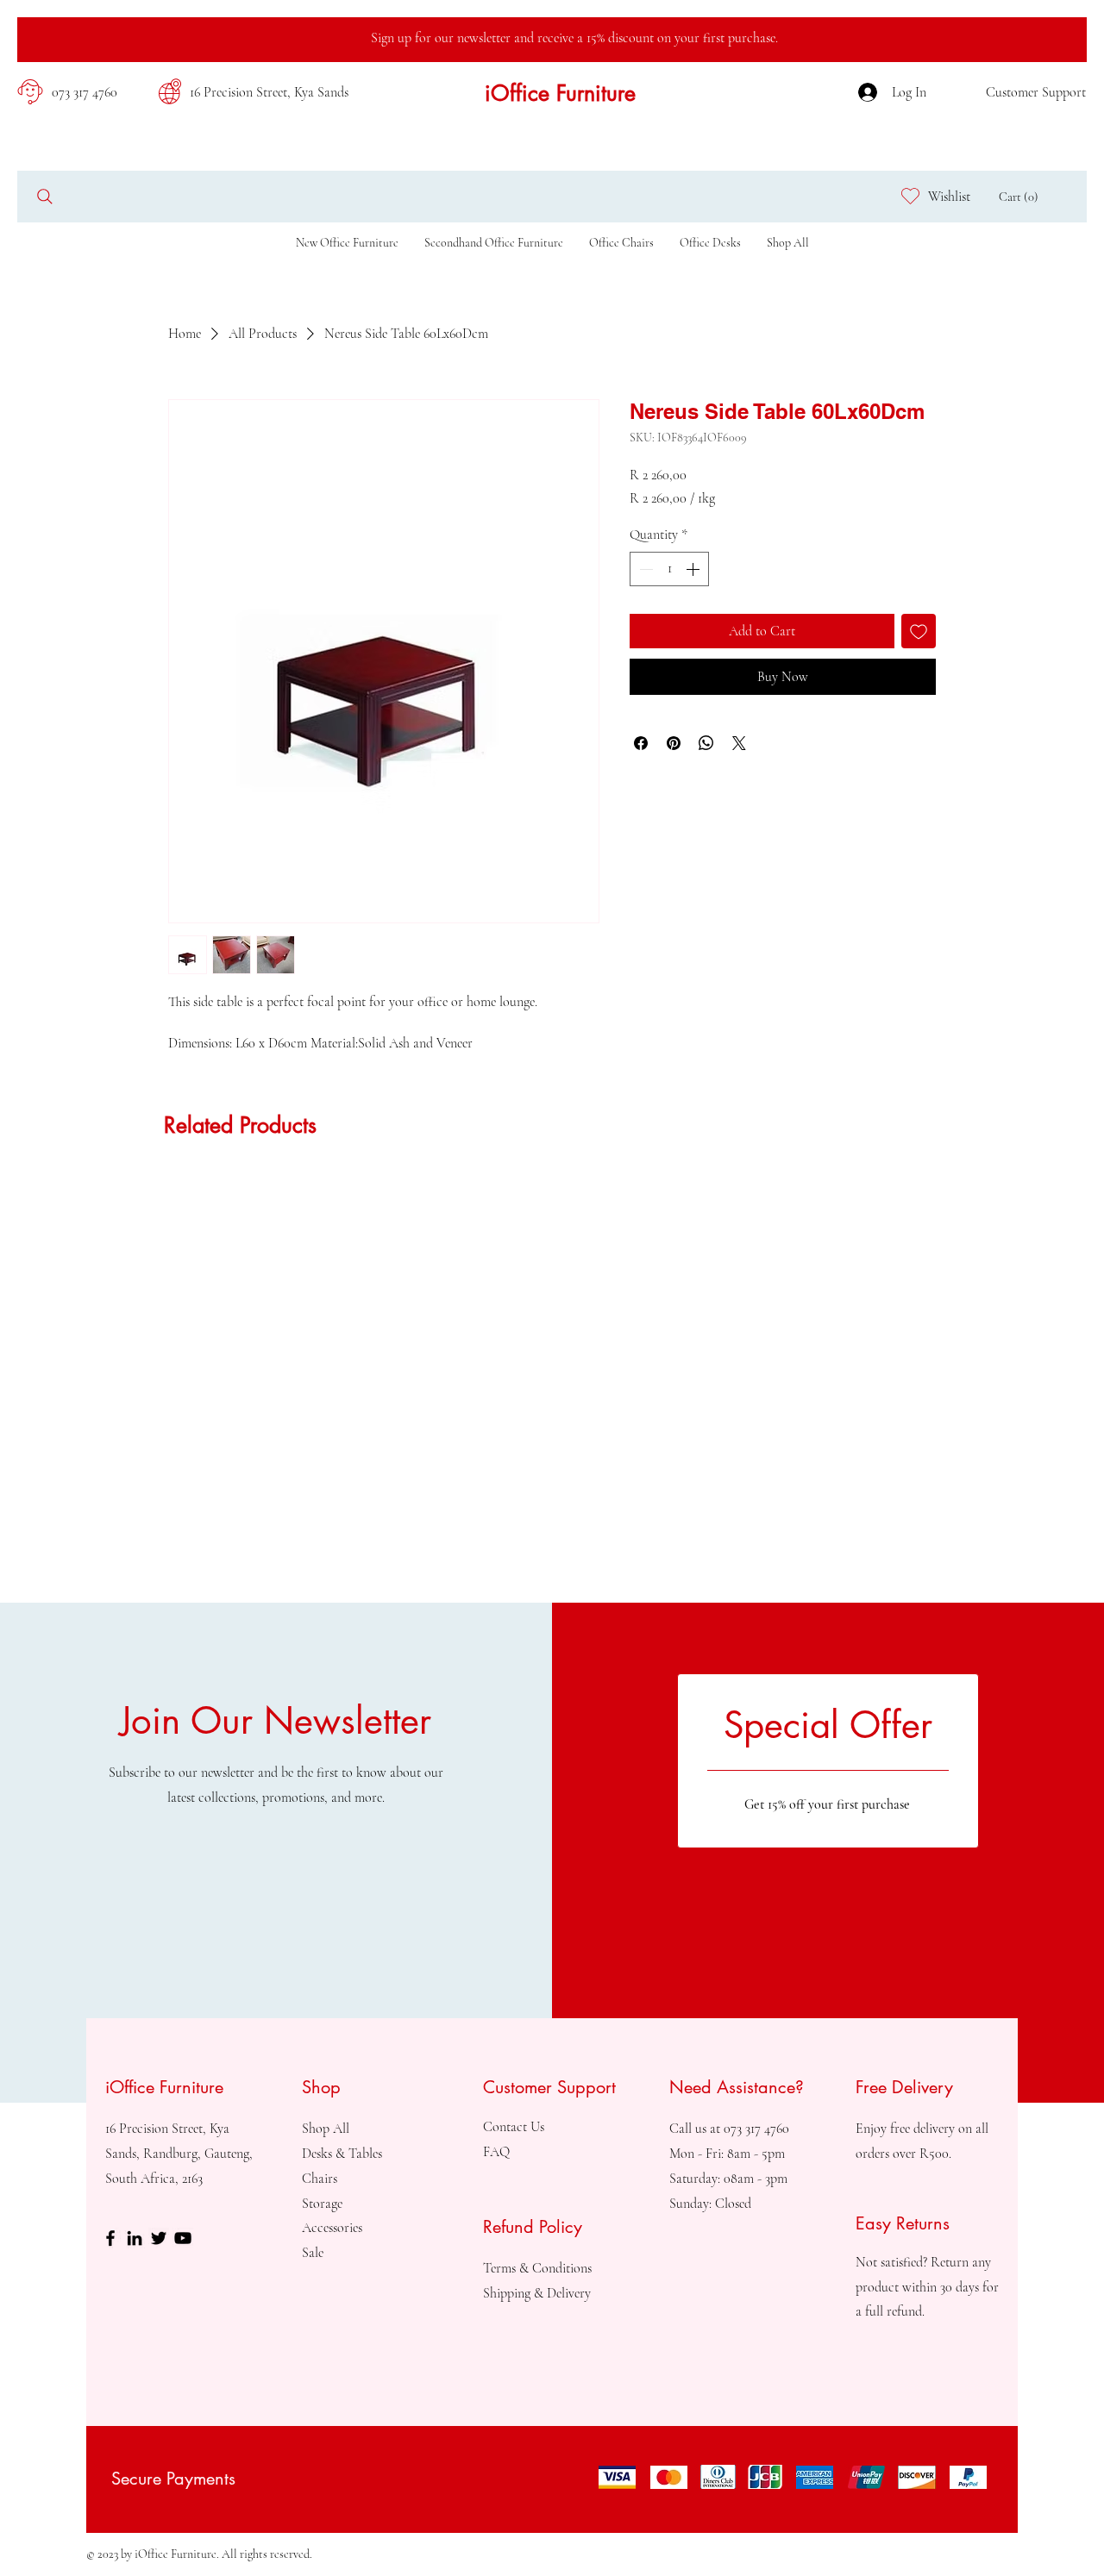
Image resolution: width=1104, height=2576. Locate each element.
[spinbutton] (669, 569)
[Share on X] (739, 743)
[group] (552, 1182)
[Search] (44, 196)
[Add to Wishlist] (919, 631)
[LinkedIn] (135, 2238)
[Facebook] (110, 2238)
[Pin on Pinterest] (674, 743)
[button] (1022, 197)
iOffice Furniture (560, 93)
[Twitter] (159, 2238)
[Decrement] (644, 569)
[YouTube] (183, 2238)
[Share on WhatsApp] (706, 743)
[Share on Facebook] (641, 743)
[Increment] (694, 569)
